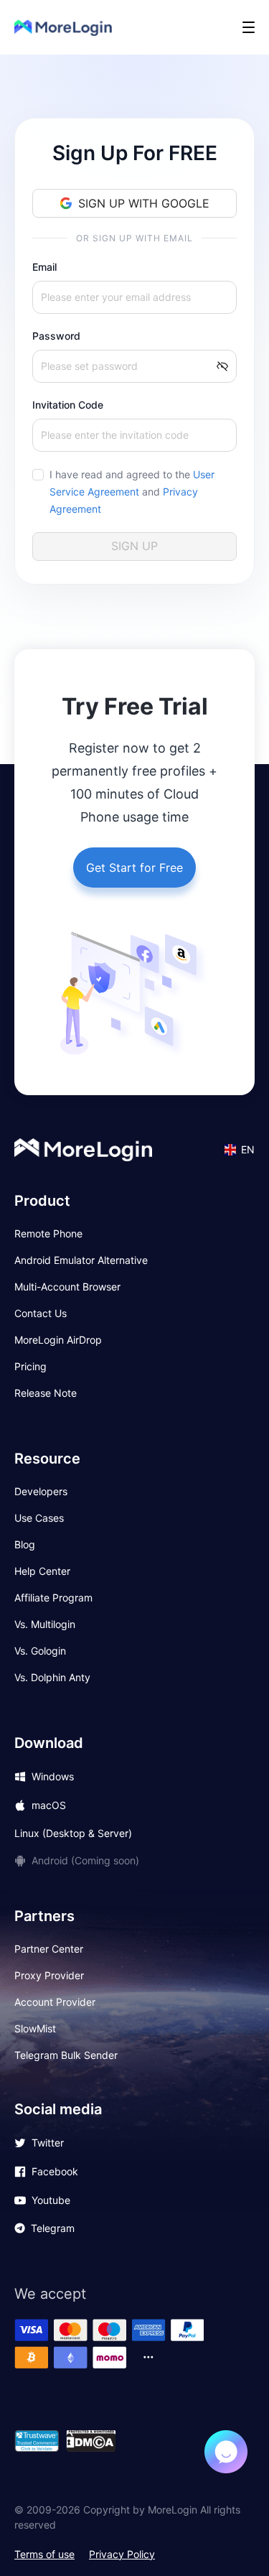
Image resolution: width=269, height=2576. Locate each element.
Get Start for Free (134, 868)
